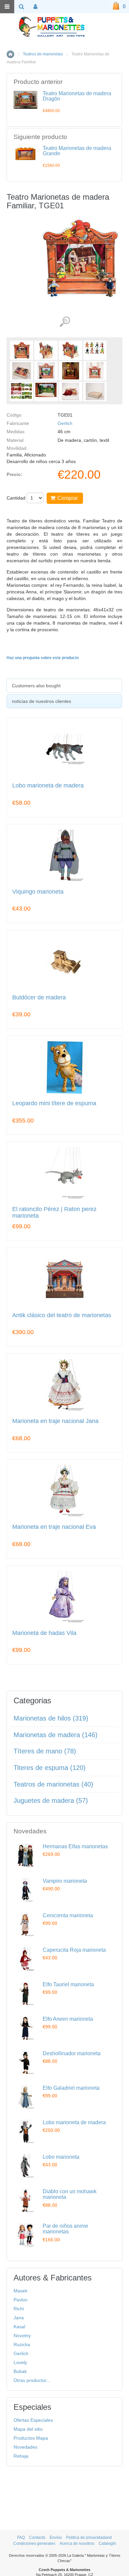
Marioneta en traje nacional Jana (55, 1421)
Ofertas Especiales (33, 2420)
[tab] (64, 686)
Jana (19, 2318)
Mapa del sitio (28, 2429)
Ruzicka (22, 2344)
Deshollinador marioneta (72, 2053)
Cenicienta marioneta (68, 1915)
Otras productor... (32, 2380)
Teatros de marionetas (43, 54)
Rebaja (21, 2456)
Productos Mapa (31, 2438)
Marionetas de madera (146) (56, 1735)
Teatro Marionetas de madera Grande (77, 151)
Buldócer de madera (39, 998)
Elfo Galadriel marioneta (71, 2088)
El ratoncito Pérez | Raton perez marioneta (54, 1213)
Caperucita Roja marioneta (74, 1950)
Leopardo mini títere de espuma (54, 1103)
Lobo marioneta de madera (48, 786)
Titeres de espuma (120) (50, 1768)
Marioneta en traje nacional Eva (54, 1527)
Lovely (20, 2362)
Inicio (10, 54)
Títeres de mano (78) (45, 1751)
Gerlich (65, 423)
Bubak (20, 2371)
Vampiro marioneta (65, 1881)
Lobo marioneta (61, 2157)
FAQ (21, 2538)
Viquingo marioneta (38, 892)
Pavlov (21, 2300)
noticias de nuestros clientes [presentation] (42, 701)
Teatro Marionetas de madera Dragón (77, 96)
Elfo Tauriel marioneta (68, 1984)
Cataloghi (107, 2543)
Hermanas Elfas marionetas (75, 1846)
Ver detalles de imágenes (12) (65, 322)
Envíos (56, 2538)
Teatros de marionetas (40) (53, 1784)
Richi (19, 2309)
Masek (21, 2291)
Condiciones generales (34, 2543)
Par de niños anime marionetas (65, 2229)
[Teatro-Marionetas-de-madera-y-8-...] (21, 350)
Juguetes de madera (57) (51, 1800)
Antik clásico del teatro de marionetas (62, 1315)
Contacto (37, 2538)
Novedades (25, 2447)
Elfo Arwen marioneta (68, 2019)
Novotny (22, 2336)
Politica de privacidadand (89, 2538)
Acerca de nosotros (77, 2543)
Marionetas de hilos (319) (51, 1718)
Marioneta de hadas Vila (44, 1633)
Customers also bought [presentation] (36, 686)
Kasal (19, 2327)
